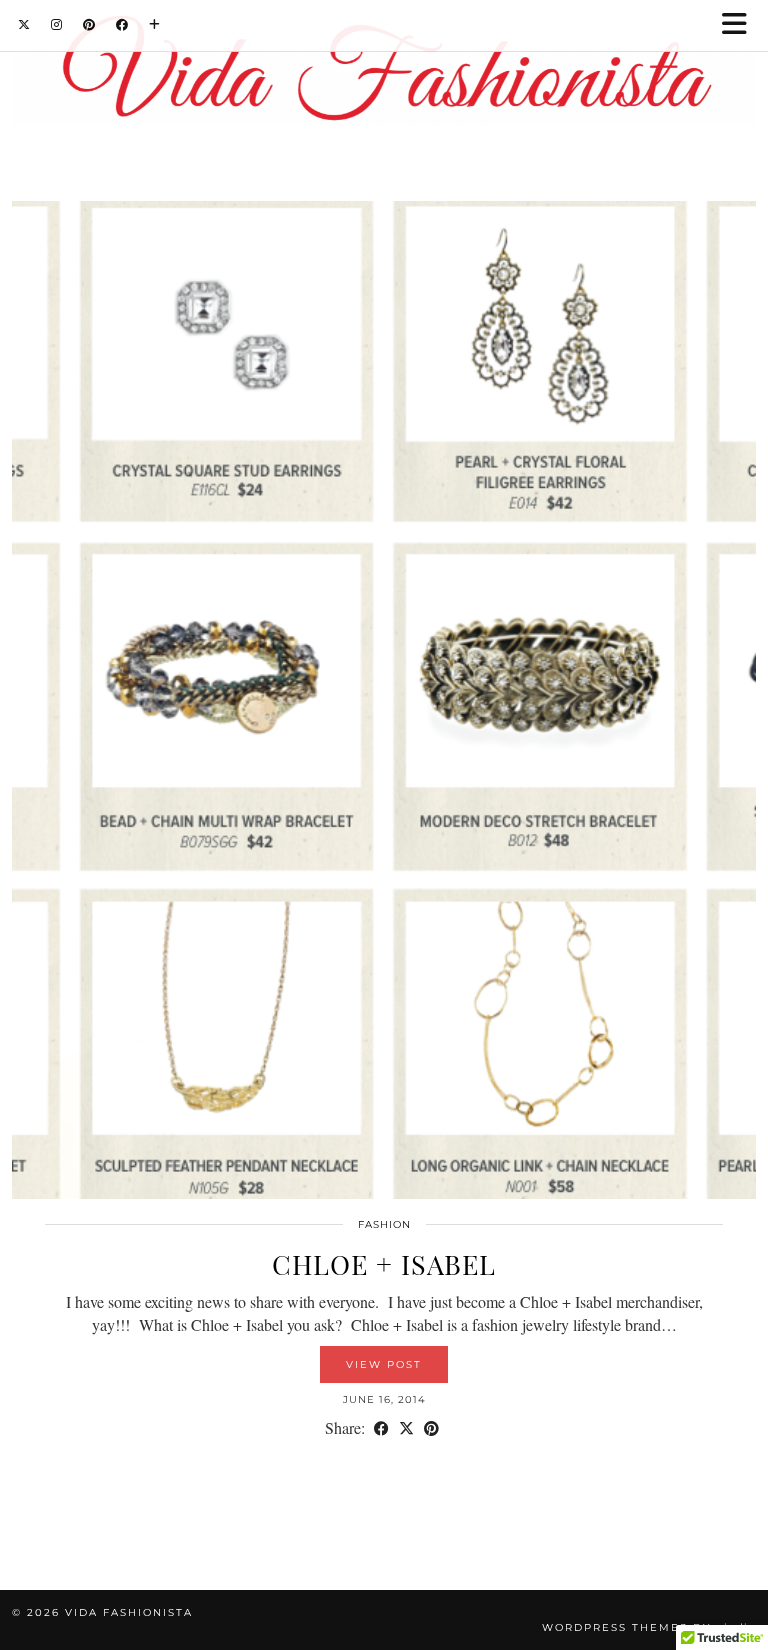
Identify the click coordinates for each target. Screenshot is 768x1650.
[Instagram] (57, 24)
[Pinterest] (89, 24)
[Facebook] (122, 24)
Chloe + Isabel (384, 1264)
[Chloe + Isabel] (384, 699)
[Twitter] (24, 24)
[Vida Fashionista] (384, 74)
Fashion (384, 1224)
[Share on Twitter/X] (406, 1427)
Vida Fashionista (129, 1612)
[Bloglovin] (155, 24)
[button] (741, 25)
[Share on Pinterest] (431, 1427)
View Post (384, 1364)
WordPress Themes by (649, 1627)
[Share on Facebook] (381, 1427)
